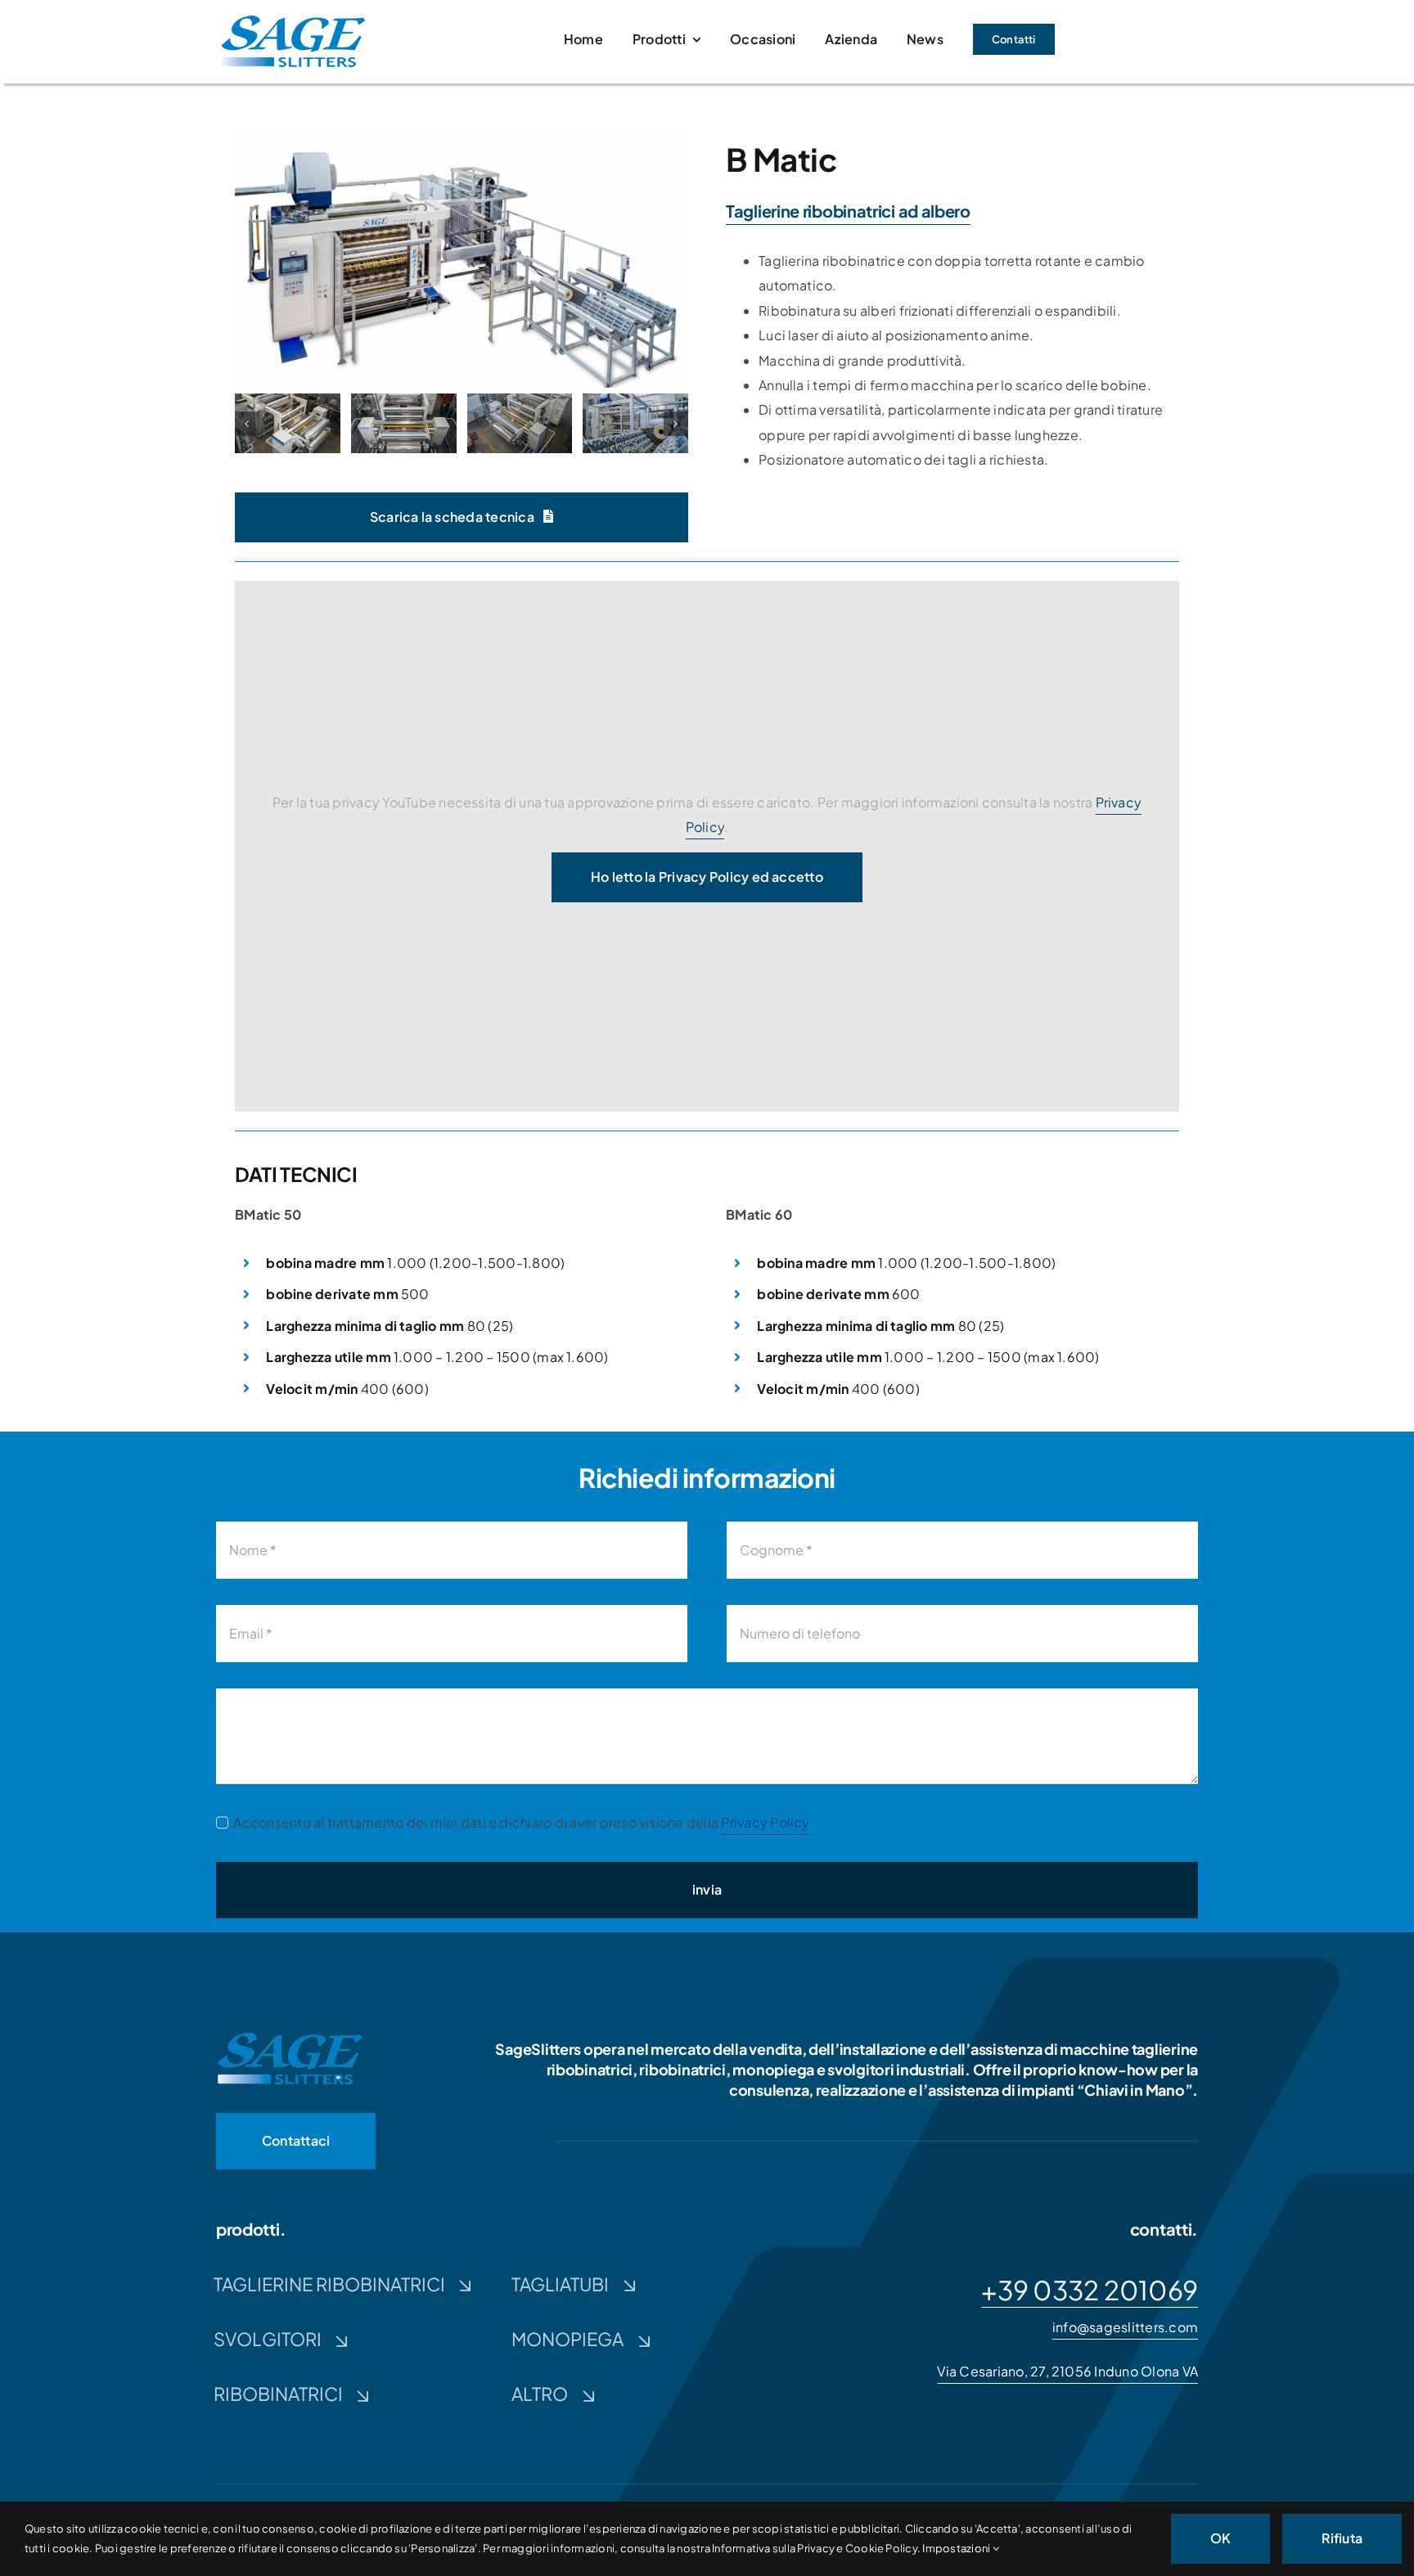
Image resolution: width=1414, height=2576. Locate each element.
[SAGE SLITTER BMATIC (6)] (520, 423)
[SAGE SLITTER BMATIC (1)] (462, 139)
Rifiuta (1342, 2538)
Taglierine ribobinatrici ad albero (848, 211)
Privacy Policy (765, 1822)
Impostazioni (957, 2548)
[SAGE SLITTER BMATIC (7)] (635, 423)
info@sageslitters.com (1125, 2327)
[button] (247, 424)
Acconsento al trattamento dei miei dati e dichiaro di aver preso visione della (521, 1822)
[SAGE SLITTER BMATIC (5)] (404, 423)
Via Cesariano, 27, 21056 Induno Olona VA (1067, 2371)
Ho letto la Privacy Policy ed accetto (707, 877)
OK (1220, 2538)
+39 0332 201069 (1090, 2290)
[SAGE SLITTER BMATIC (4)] (288, 423)
